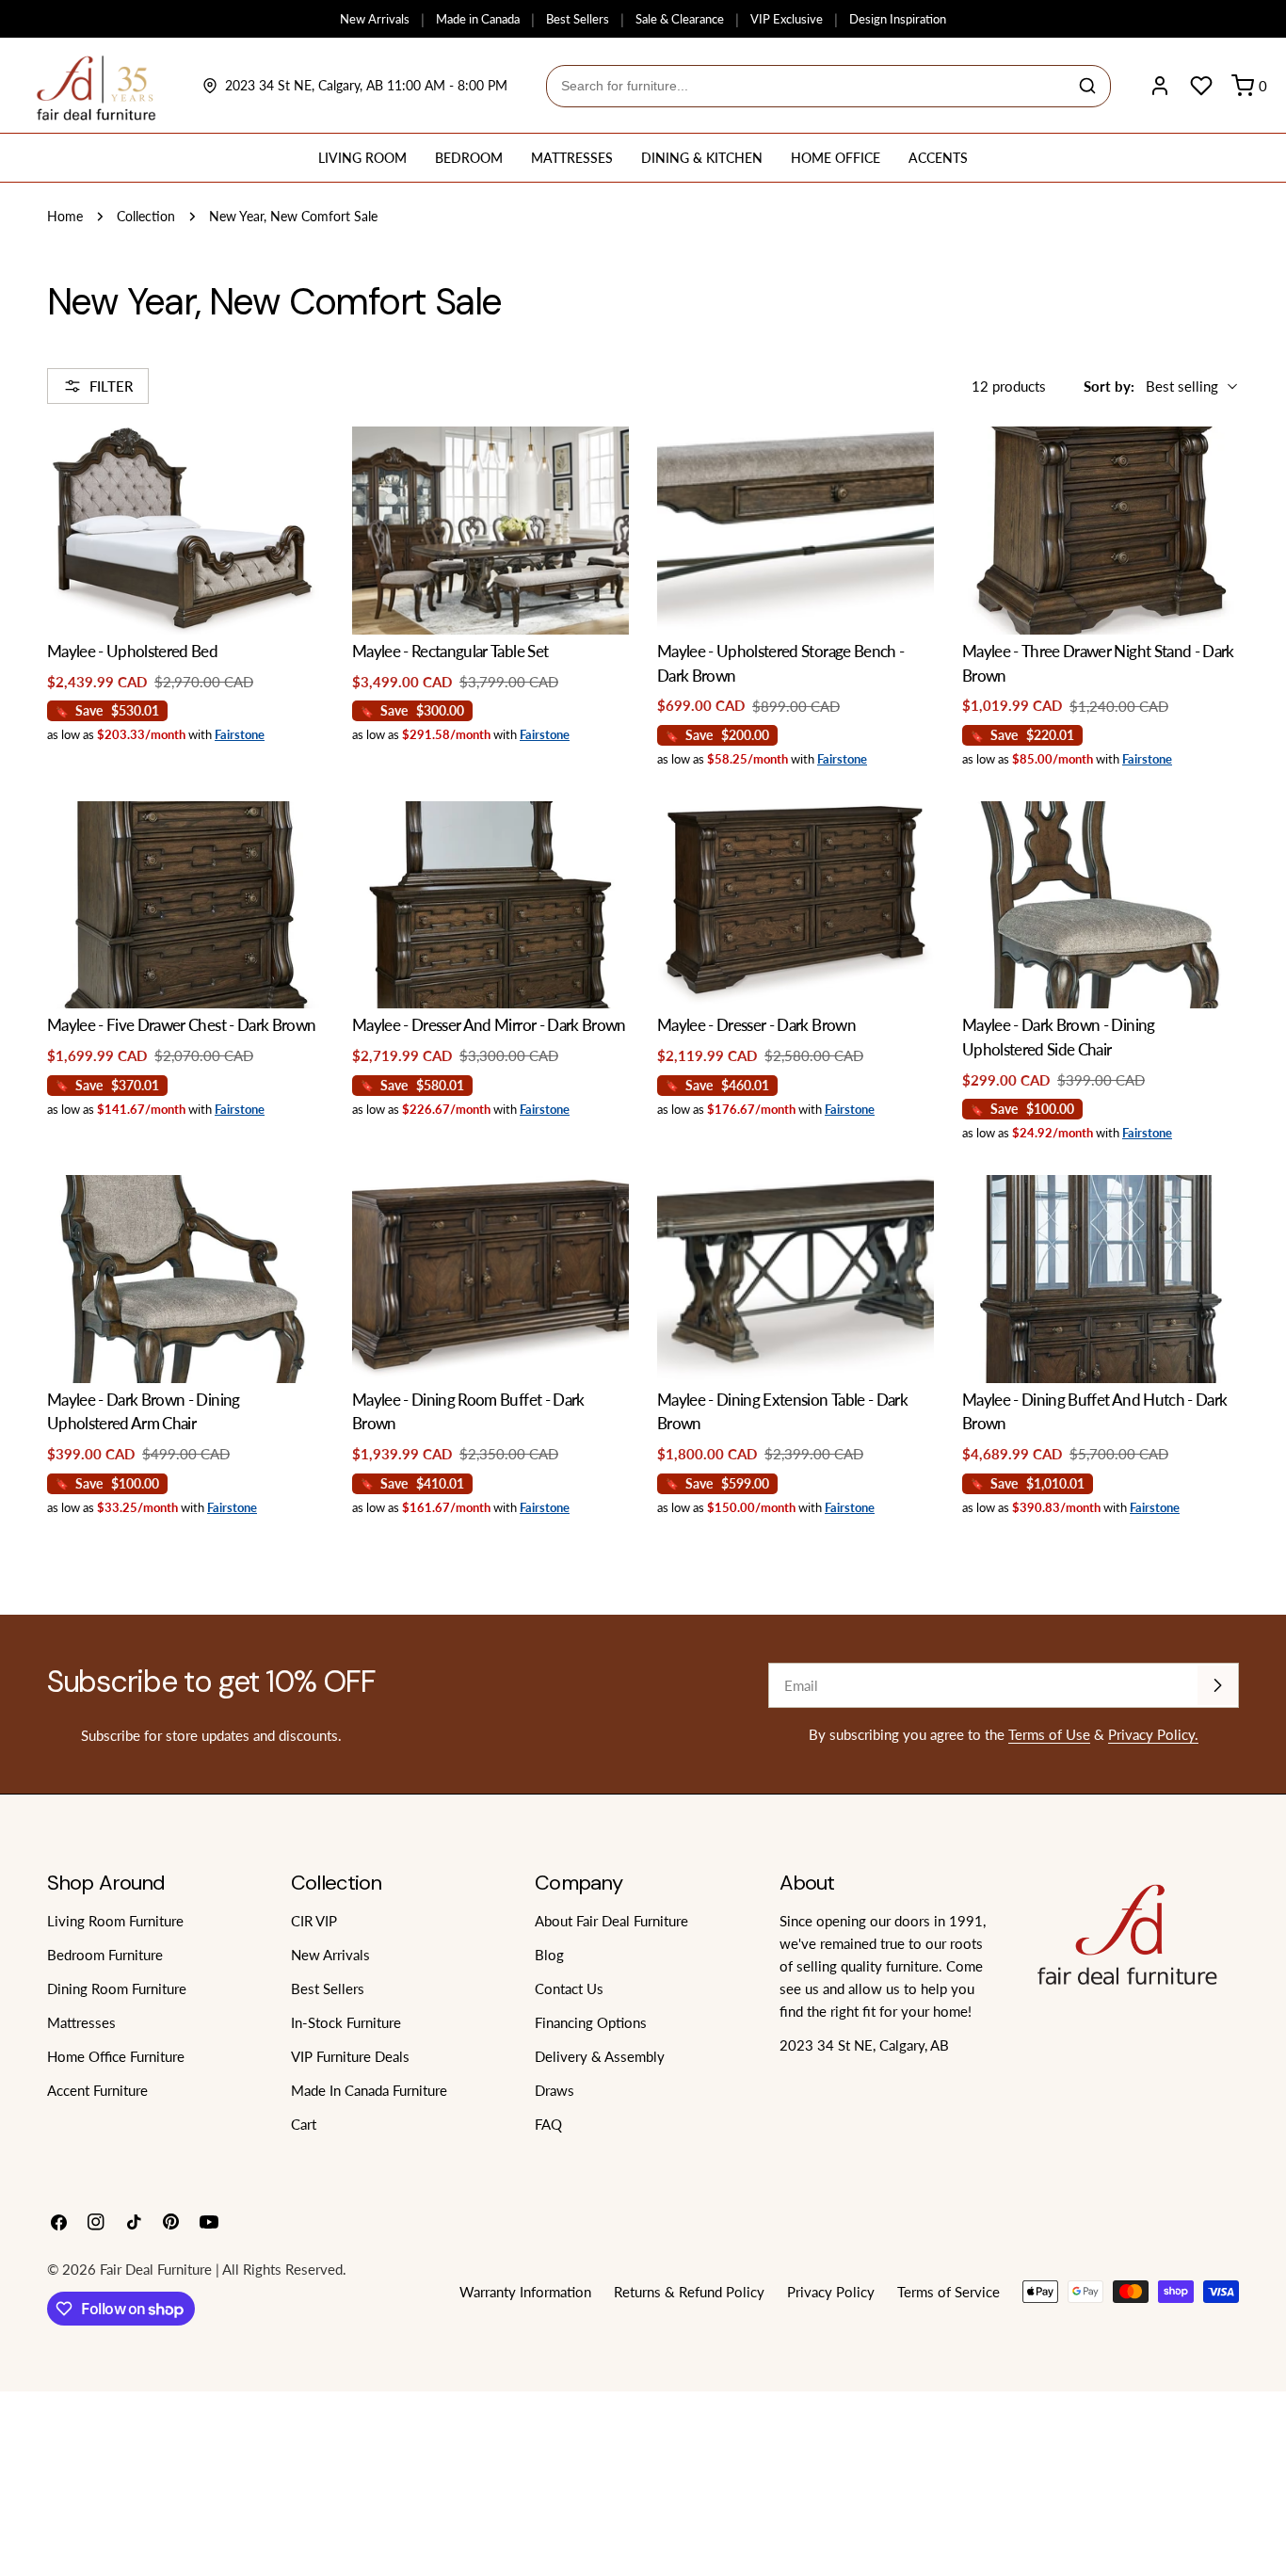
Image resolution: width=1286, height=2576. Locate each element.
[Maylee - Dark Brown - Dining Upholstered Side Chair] (1101, 905)
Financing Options (591, 2022)
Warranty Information (525, 2292)
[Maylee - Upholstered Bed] (185, 531)
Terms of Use (1049, 1734)
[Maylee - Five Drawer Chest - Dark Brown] (185, 905)
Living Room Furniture (115, 1921)
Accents (938, 158)
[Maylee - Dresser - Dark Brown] (796, 905)
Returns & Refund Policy (689, 2292)
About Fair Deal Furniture (611, 1921)
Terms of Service (948, 2292)
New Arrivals (375, 19)
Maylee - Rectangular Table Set (450, 652)
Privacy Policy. (1153, 1734)
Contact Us (569, 1988)
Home (65, 217)
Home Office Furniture (116, 2056)
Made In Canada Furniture (369, 2090)
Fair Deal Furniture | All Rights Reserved (221, 2269)
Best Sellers (578, 19)
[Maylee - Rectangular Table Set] (490, 531)
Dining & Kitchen (702, 158)
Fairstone (240, 734)
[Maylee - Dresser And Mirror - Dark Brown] (490, 905)
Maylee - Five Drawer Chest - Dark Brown (181, 1025)
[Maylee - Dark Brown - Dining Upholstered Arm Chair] (185, 1279)
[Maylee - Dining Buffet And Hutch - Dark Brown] (1101, 1279)
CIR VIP (314, 1921)
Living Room (362, 158)
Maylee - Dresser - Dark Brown (756, 1025)
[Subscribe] (1217, 1685)
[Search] (1087, 86)
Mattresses (572, 158)
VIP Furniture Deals (350, 2056)
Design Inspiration (898, 19)
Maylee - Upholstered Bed (132, 652)
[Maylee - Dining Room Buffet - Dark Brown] (490, 1279)
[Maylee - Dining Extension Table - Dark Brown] (796, 1279)
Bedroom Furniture (105, 1955)
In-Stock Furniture (346, 2022)
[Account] (1160, 86)
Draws (555, 2090)
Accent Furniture (97, 2090)
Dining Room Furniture (117, 1988)
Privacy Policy (831, 2292)
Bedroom (469, 158)
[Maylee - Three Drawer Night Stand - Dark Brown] (1101, 531)
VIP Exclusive (787, 19)
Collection (146, 217)
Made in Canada (478, 19)
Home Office (836, 158)
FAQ (548, 2124)
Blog (549, 1955)
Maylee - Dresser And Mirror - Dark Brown (489, 1025)
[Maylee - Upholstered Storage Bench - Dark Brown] (796, 531)
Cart (304, 2124)
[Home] (96, 86)
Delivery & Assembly (600, 2056)
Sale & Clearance (680, 19)
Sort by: (1109, 386)
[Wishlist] (1201, 86)
